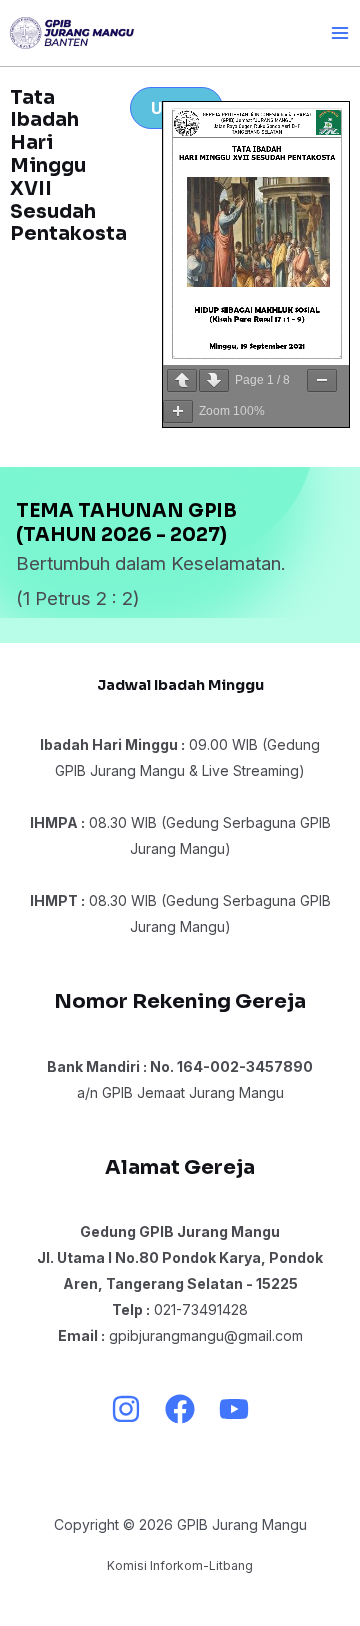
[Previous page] (182, 380)
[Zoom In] (178, 411)
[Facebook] (180, 1409)
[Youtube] (234, 1409)
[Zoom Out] (322, 380)
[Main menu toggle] (339, 32)
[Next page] (214, 380)
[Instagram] (126, 1409)
